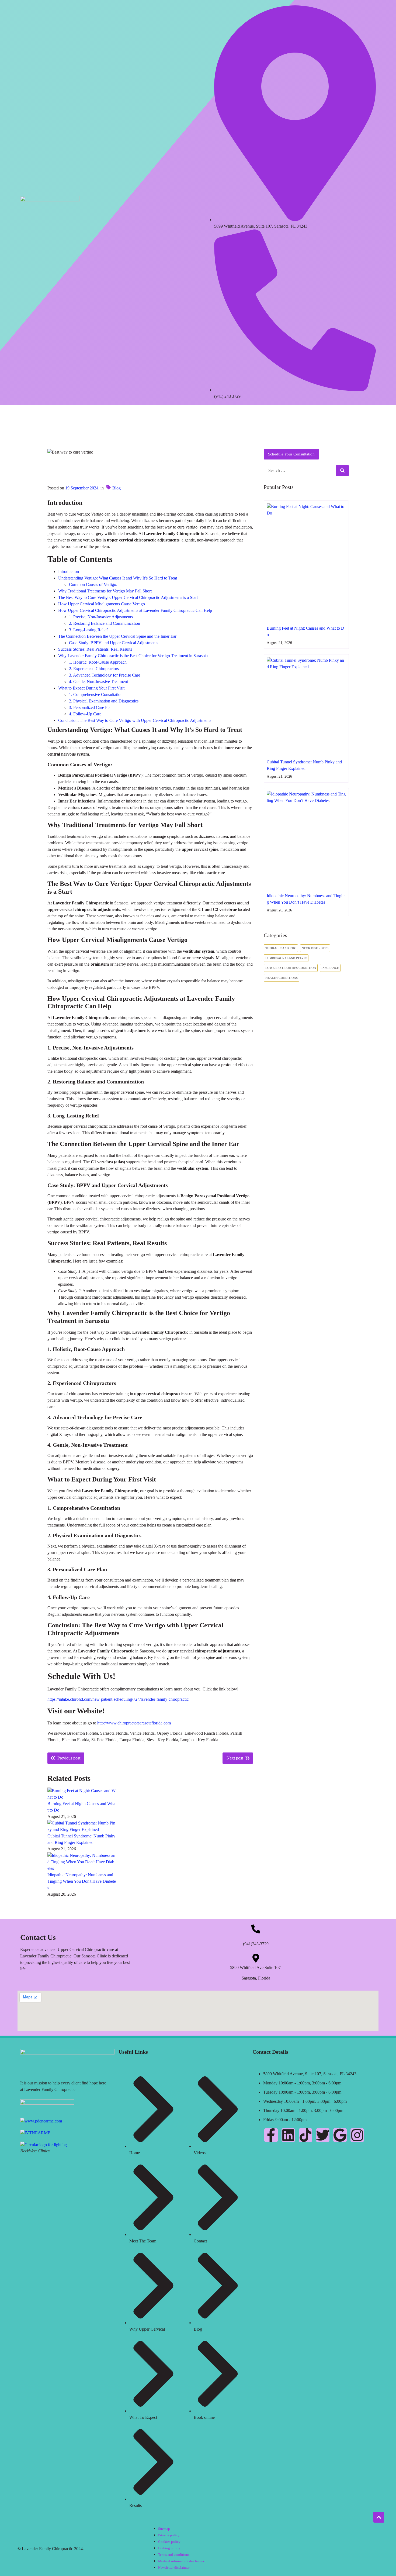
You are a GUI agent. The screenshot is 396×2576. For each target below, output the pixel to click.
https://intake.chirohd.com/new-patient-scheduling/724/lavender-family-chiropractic (118, 1699)
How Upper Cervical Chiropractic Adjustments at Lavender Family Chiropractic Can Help (135, 610)
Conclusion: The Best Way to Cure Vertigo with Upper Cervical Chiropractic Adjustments (135, 720)
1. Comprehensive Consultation (96, 694)
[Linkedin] (288, 2135)
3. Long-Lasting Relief (88, 630)
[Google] (340, 2135)
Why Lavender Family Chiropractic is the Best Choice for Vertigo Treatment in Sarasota (133, 656)
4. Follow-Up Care (85, 714)
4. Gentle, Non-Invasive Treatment (98, 682)
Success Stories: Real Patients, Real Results (95, 649)
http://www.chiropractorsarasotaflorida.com (134, 1723)
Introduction (69, 572)
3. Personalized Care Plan (91, 707)
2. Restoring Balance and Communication (105, 623)
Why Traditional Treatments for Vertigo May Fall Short (105, 591)
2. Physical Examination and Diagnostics (104, 701)
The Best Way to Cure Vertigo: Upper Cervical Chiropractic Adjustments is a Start (128, 597)
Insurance (330, 968)
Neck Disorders (315, 948)
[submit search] (342, 471)
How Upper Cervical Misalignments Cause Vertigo (102, 604)
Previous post (69, 1758)
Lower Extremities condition (291, 968)
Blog (117, 488)
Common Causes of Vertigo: (93, 584)
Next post (235, 1758)
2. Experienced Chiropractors (94, 669)
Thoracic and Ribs (281, 948)
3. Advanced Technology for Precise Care (105, 675)
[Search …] (298, 471)
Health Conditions (282, 978)
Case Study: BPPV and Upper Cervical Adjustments (114, 643)
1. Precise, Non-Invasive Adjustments (101, 617)
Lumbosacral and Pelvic (286, 958)
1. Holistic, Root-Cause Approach (98, 662)
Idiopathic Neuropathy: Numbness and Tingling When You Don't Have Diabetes (82, 1881)
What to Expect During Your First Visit (91, 688)
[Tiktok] (305, 2135)
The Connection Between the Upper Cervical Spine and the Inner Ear (117, 636)
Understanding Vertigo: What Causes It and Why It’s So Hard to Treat (118, 578)
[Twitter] (323, 2135)
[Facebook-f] (271, 2135)
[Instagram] (357, 2135)
